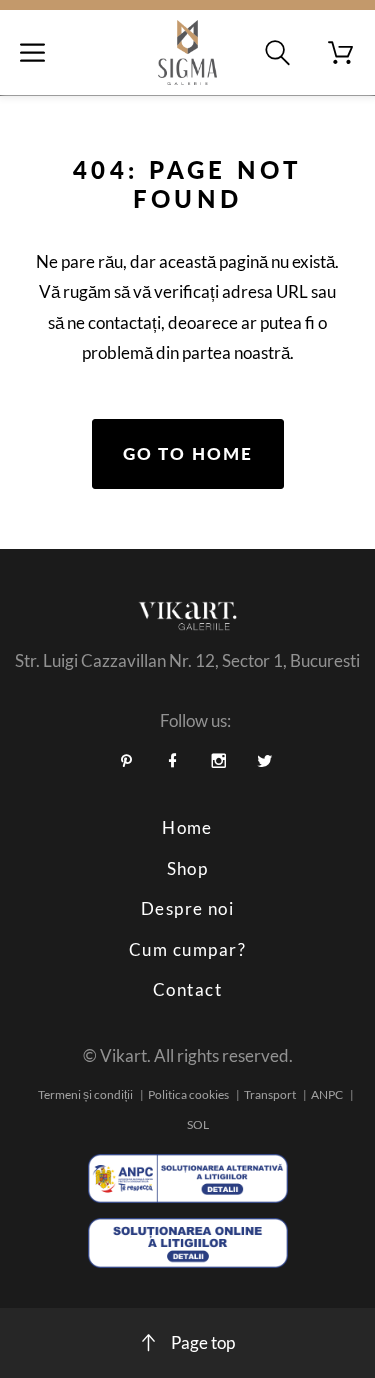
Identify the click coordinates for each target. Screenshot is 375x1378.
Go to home (188, 453)
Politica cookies (188, 1094)
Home (187, 827)
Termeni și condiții (85, 1094)
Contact (187, 989)
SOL (198, 1124)
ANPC (327, 1094)
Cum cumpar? (187, 949)
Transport (270, 1094)
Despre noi (188, 908)
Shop (188, 868)
